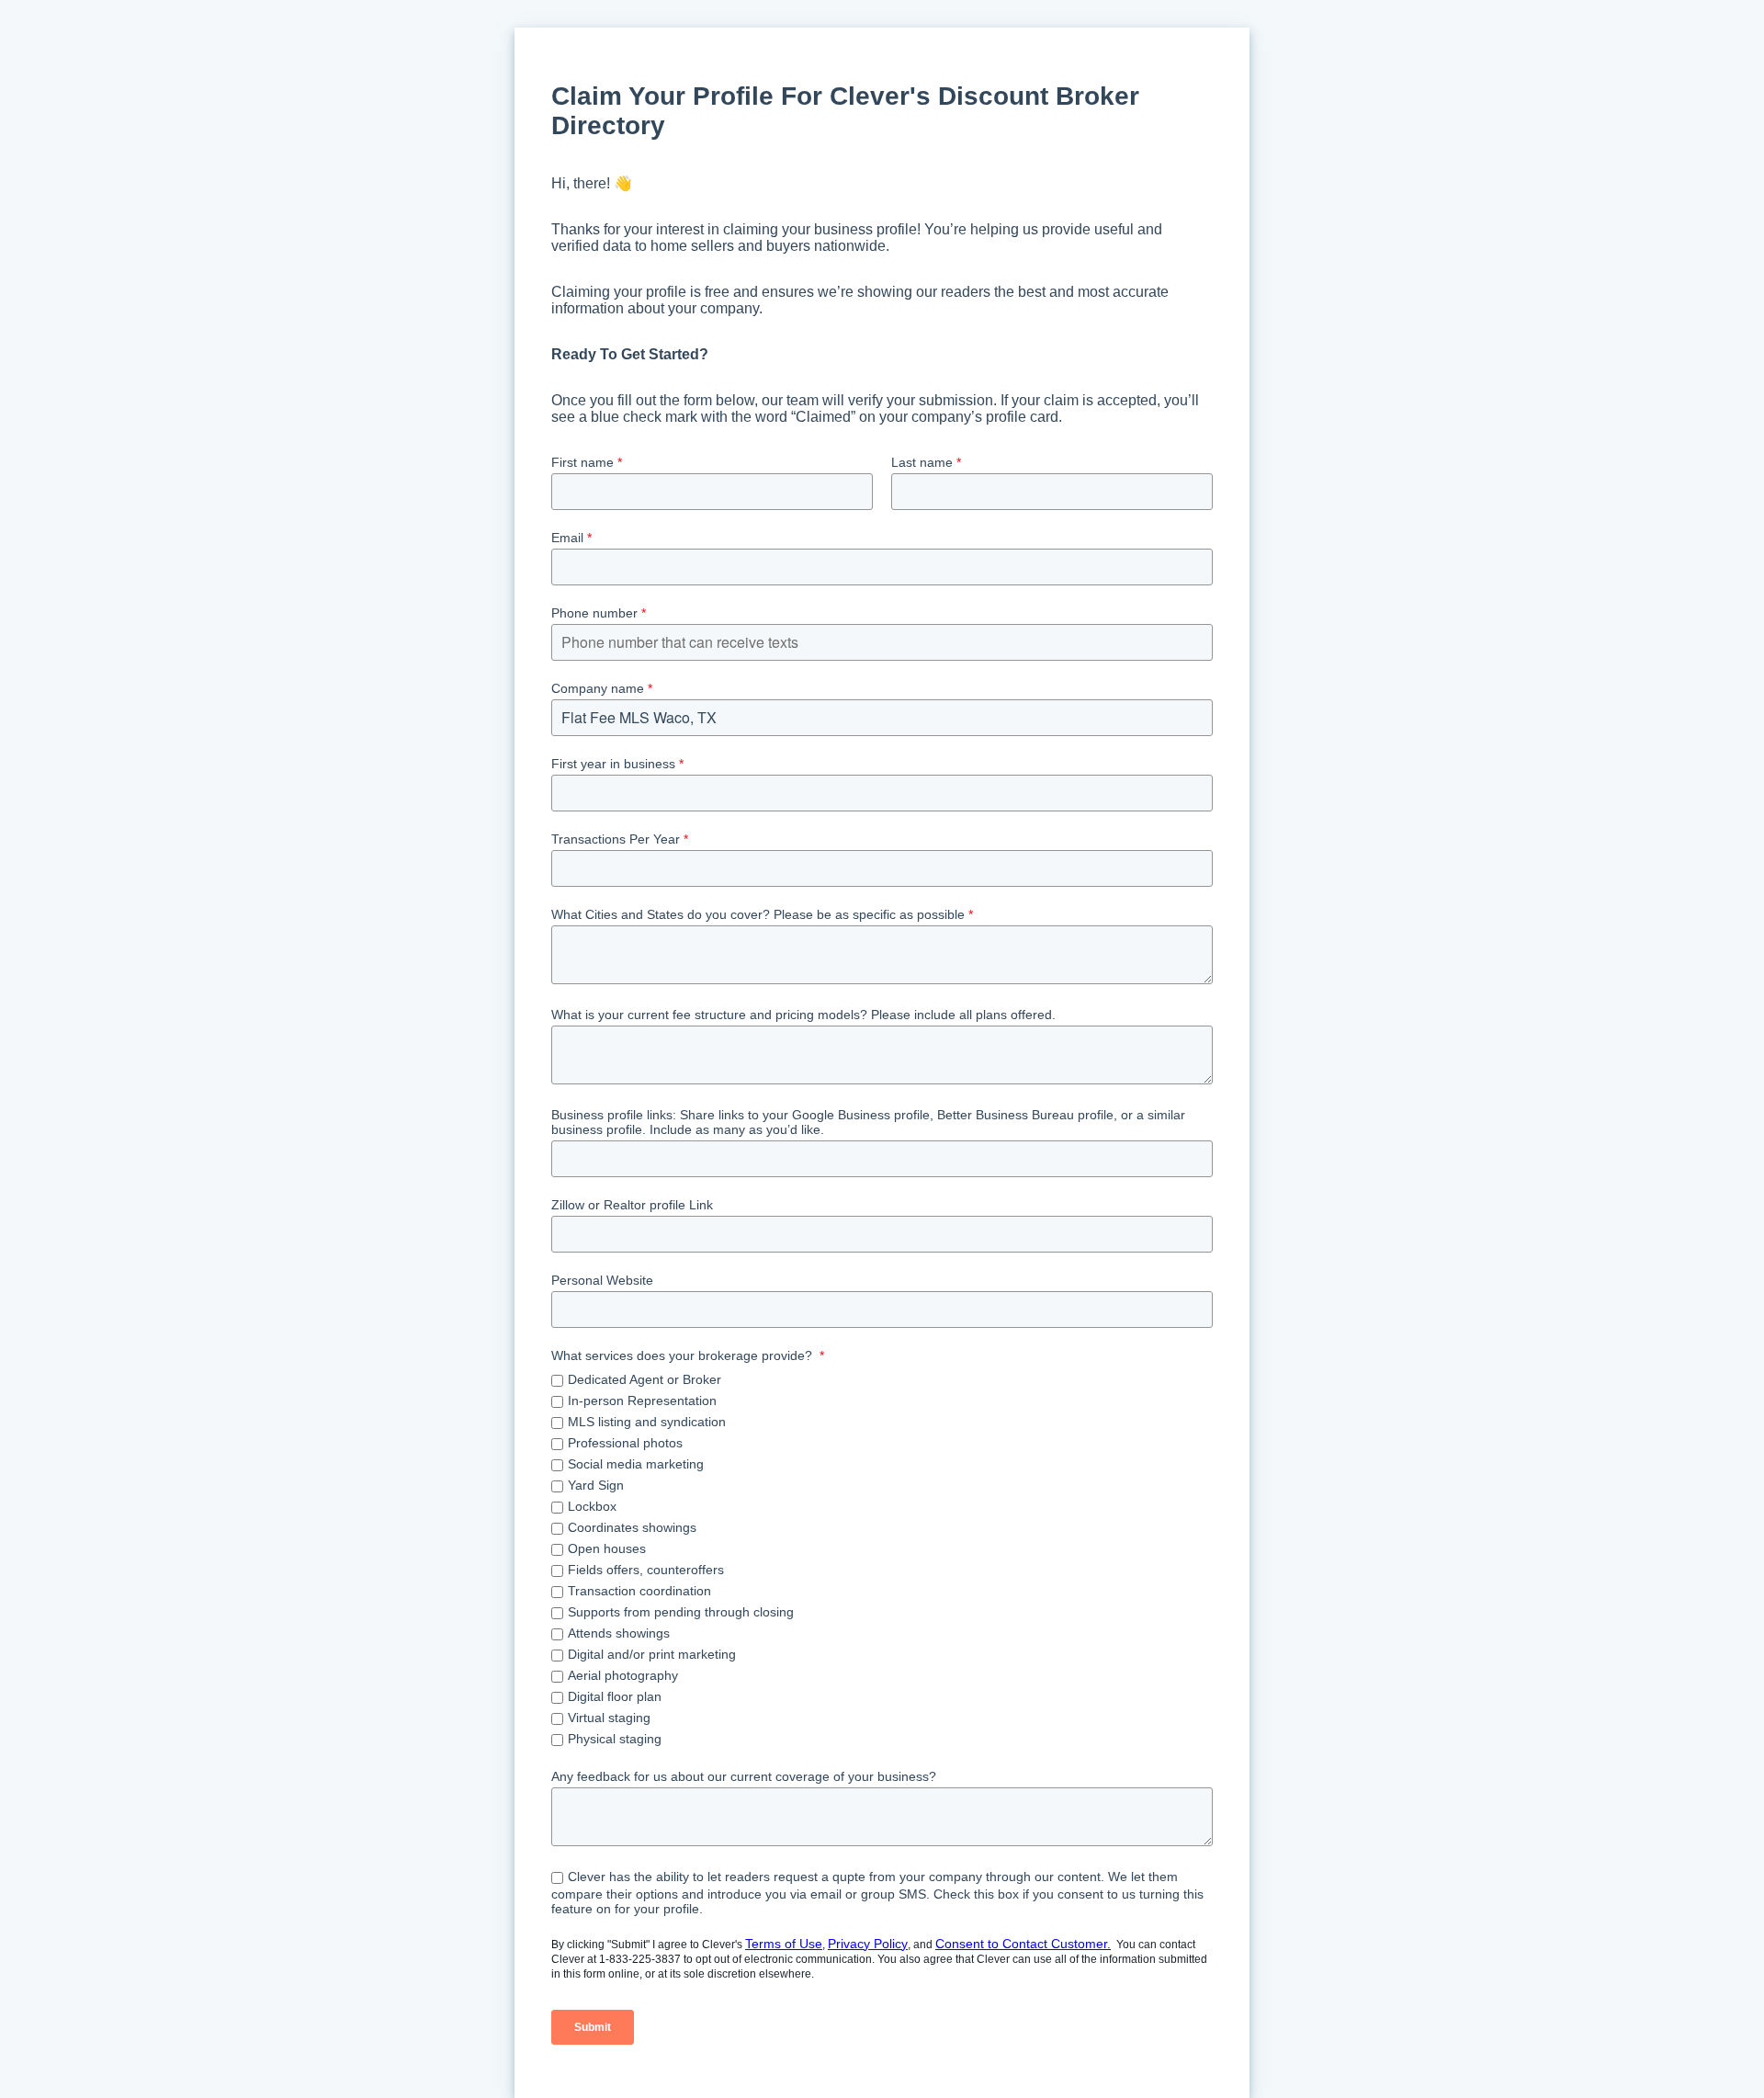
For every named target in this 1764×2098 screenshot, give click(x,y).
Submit (593, 2027)
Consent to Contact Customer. (1023, 1944)
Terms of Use (784, 1944)
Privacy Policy (868, 1944)
